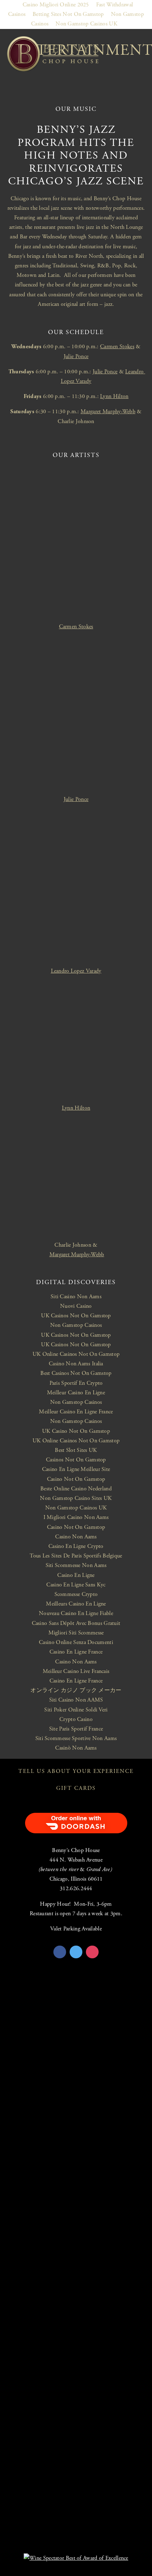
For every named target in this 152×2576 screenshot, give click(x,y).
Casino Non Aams (76, 1537)
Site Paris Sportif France (76, 1729)
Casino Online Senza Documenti (76, 1642)
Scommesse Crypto (76, 1594)
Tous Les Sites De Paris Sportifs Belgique (76, 1556)
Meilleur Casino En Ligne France (76, 1412)
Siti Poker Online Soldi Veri (76, 1710)
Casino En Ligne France (76, 1652)
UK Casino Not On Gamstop (76, 1431)
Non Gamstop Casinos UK (86, 24)
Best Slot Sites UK (76, 1450)
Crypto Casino (76, 1719)
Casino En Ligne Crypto (76, 1546)
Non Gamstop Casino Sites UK (76, 1498)
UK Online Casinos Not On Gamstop (76, 1354)
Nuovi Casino (76, 1306)
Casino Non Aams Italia (76, 1364)
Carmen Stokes (117, 347)
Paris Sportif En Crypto (76, 1383)
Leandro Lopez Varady (76, 971)
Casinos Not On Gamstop (76, 1460)
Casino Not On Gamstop (76, 1479)
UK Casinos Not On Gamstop (76, 1316)
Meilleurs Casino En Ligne (76, 1604)
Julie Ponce (76, 357)
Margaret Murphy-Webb (108, 412)
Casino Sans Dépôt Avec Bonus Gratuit (76, 1623)
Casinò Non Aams (76, 1748)
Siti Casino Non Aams (76, 1297)
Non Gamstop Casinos (76, 1325)
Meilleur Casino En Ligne (76, 1393)
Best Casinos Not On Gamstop (76, 1373)
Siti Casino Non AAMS (76, 1700)
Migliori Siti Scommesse (76, 1633)
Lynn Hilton (114, 396)
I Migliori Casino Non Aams (76, 1517)
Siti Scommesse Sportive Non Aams (76, 1738)
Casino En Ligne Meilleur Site (76, 1469)
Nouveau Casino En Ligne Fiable (76, 1613)
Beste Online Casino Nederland (76, 1489)
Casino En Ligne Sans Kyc (76, 1585)
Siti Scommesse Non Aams (76, 1565)
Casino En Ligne (76, 1575)
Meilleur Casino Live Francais (76, 1671)
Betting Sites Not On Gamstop (68, 14)
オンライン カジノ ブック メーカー (76, 1690)
